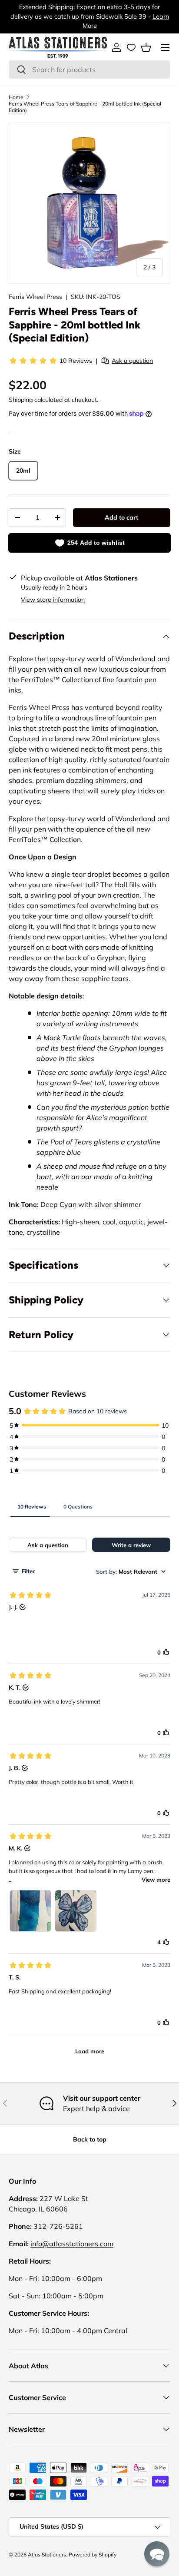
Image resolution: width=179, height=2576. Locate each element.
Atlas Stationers (47, 2554)
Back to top (90, 2139)
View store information (53, 600)
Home (16, 97)
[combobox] (89, 70)
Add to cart (121, 517)
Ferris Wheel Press (35, 297)
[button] (146, 47)
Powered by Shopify (93, 2554)
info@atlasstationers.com (72, 2244)
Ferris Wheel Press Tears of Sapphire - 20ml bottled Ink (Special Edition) (85, 107)
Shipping (21, 400)
